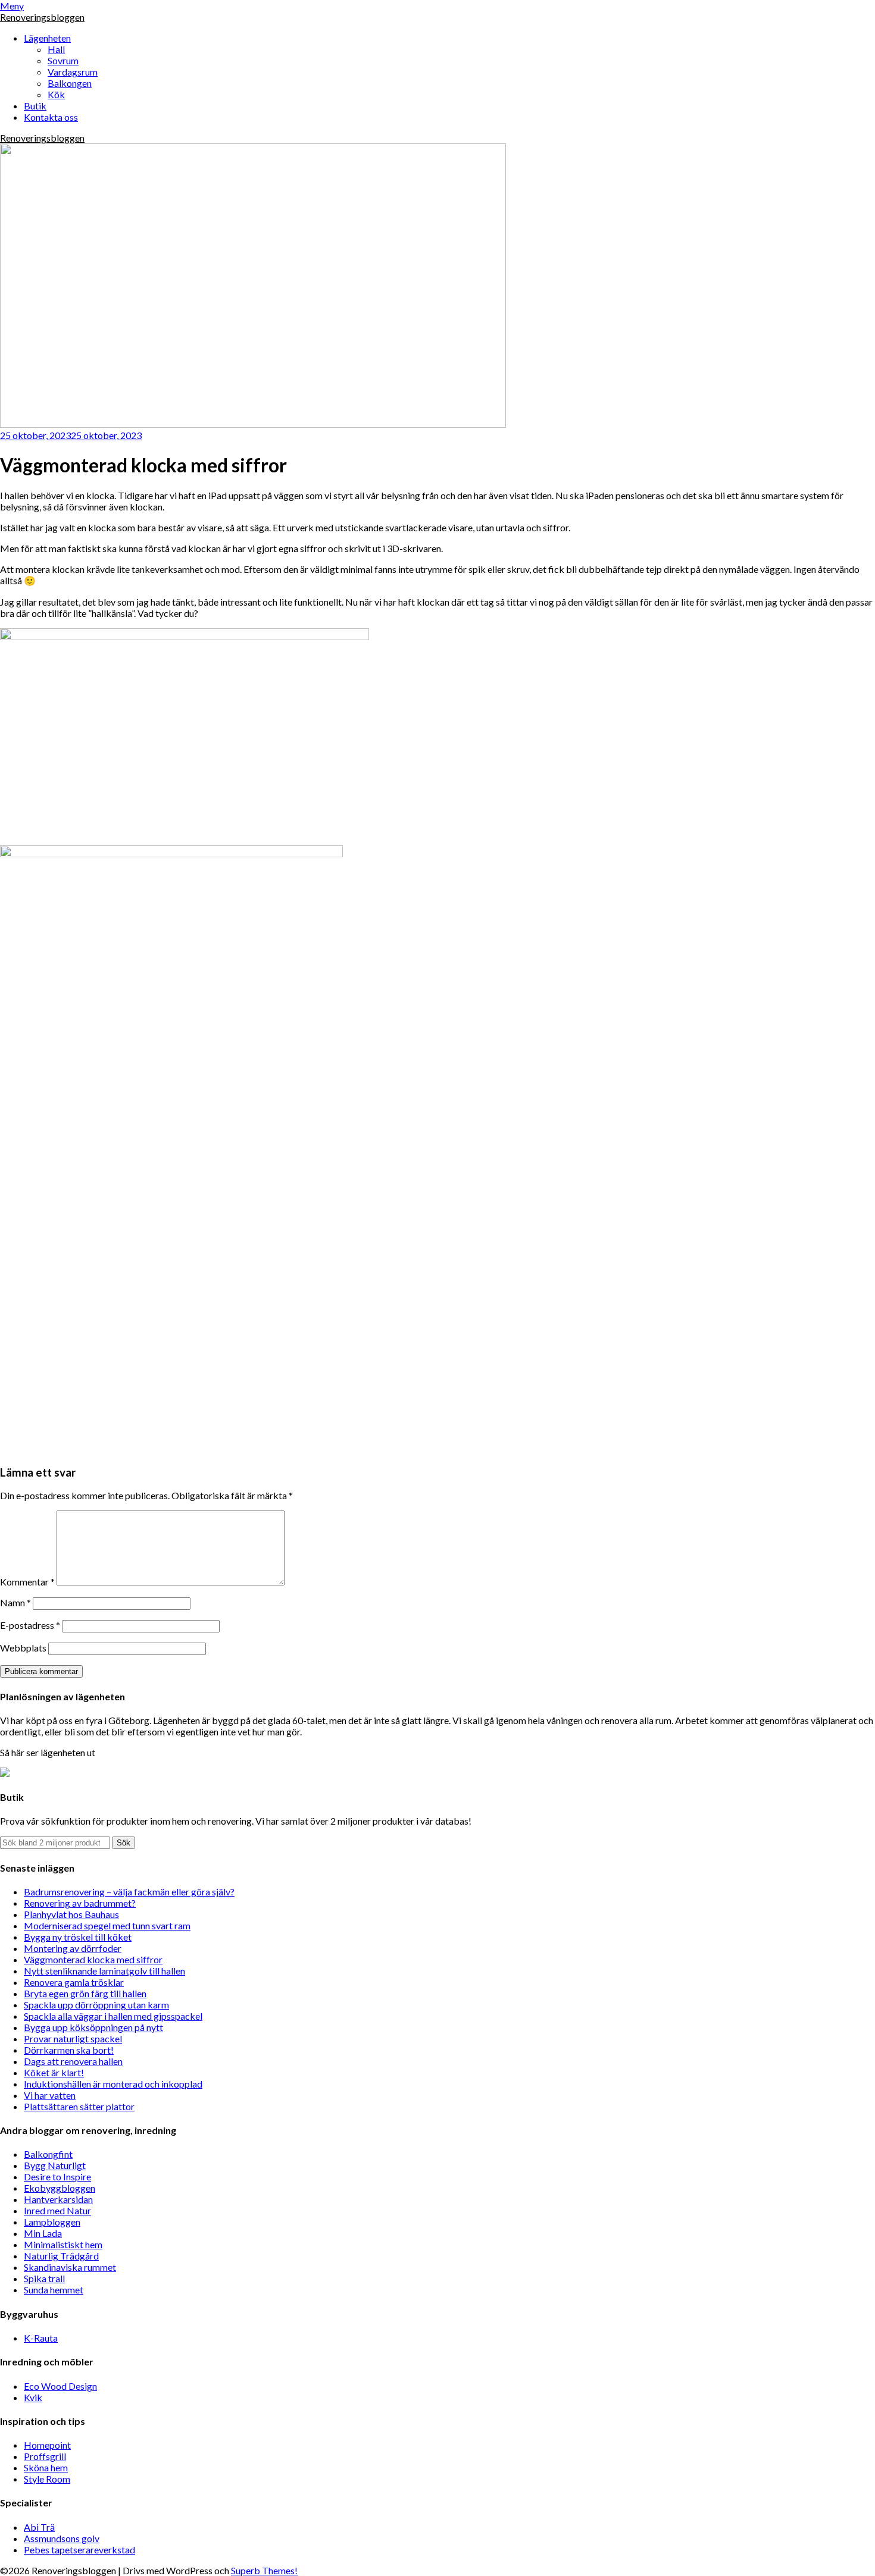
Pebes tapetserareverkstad (79, 2550)
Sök (124, 1843)
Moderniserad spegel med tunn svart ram (107, 1925)
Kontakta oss (51, 117)
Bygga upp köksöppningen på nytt (93, 2027)
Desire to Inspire (57, 2177)
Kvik (33, 2397)
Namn (15, 1602)
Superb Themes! (264, 2570)
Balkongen (70, 83)
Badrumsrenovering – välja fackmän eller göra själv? (129, 1892)
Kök (56, 94)
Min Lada (43, 2233)
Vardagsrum (73, 72)
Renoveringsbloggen (42, 17)
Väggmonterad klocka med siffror (93, 1959)
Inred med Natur (57, 2210)
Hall (56, 49)
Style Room (47, 2479)
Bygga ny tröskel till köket (78, 1937)
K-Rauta (41, 2338)
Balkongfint (48, 2154)
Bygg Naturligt (55, 2165)
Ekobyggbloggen (60, 2188)
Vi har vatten (50, 2095)
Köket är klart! (54, 2072)
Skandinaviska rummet (70, 2267)
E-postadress (30, 1625)
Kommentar (27, 1582)
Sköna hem (46, 2467)
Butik (35, 106)
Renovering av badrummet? (80, 1903)
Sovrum (63, 60)
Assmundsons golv (62, 2538)
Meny (12, 6)
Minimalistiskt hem (63, 2244)
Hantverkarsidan (58, 2199)
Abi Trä (39, 2527)
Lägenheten (47, 38)
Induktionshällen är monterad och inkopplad (113, 2084)
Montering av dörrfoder (73, 1948)
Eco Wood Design (60, 2386)
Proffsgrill (45, 2456)
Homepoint (47, 2445)
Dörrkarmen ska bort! (69, 2050)
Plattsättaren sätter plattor (79, 2106)
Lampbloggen (52, 2222)
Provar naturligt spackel (73, 2038)
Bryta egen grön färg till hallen (85, 1993)
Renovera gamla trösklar (74, 1982)
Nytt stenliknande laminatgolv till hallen (104, 1971)
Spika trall (44, 2278)
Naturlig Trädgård (61, 2256)
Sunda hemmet (54, 2290)
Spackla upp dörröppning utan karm (96, 2005)
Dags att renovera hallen (73, 2061)
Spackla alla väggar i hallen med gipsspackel (113, 2016)
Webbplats (23, 1648)
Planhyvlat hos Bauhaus (71, 1914)
